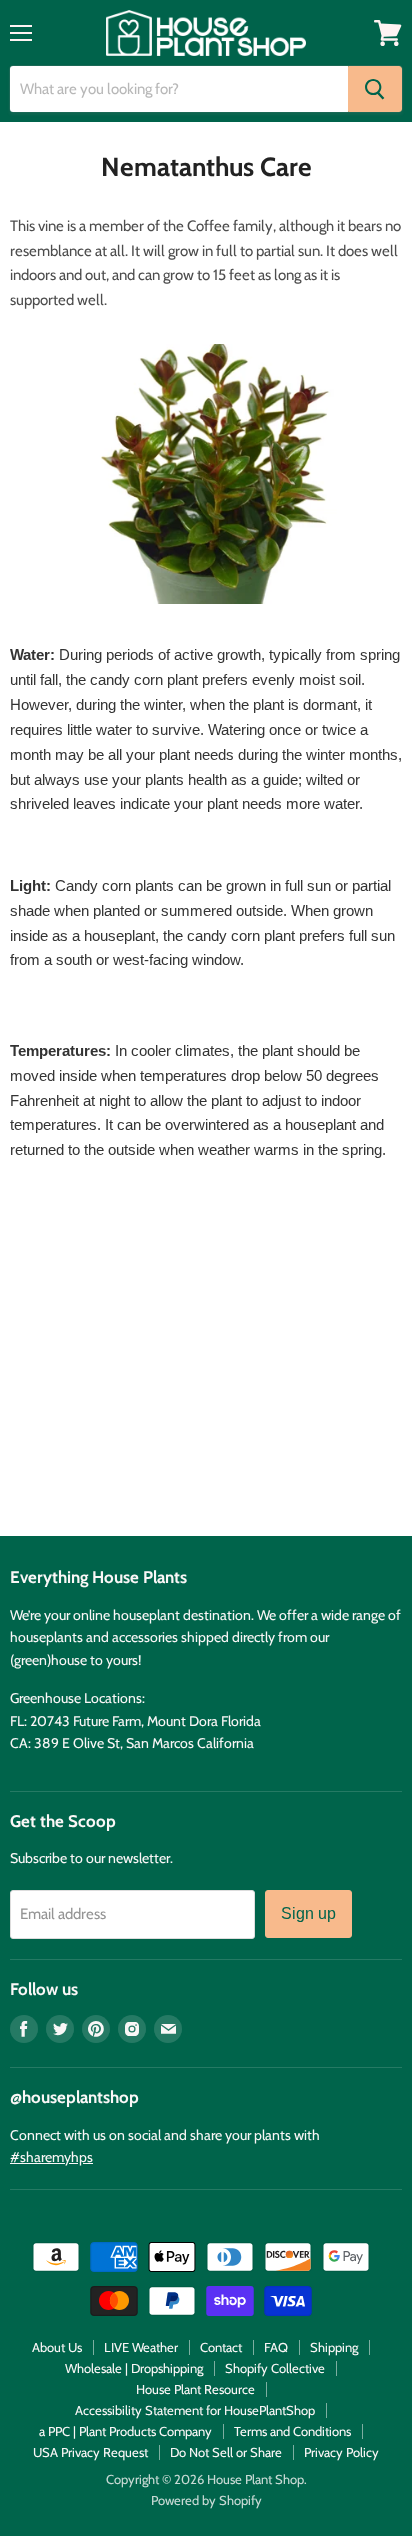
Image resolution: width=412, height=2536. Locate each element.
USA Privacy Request (90, 2452)
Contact (221, 2347)
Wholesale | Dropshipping (134, 2368)
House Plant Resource (195, 2389)
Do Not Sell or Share (226, 2452)
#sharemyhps (51, 2157)
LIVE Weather (141, 2347)
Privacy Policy (341, 2452)
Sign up (308, 1913)
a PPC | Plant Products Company (125, 2431)
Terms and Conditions (292, 2431)
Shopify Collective (275, 2368)
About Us (57, 2347)
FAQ (276, 2347)
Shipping (334, 2347)
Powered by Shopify (206, 2500)
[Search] (375, 89)
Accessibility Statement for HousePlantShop (195, 2410)
